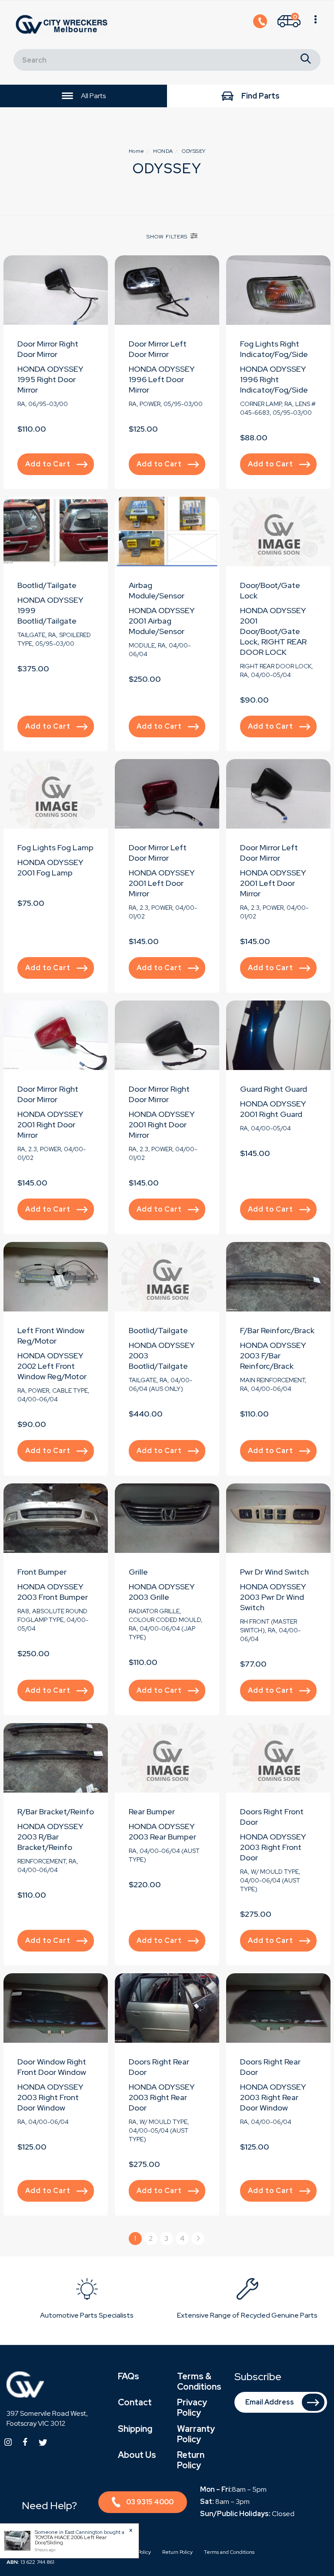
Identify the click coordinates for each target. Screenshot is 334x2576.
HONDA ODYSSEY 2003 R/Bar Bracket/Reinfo (50, 1837)
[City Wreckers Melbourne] (63, 24)
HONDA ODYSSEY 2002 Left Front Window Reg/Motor (52, 1366)
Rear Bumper (152, 1811)
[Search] (306, 60)
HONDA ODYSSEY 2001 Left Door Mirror (162, 883)
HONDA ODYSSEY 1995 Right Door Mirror (50, 379)
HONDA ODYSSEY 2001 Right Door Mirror (50, 1125)
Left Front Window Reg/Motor (51, 1336)
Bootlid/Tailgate (47, 585)
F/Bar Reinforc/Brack (277, 1330)
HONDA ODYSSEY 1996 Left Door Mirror (162, 379)
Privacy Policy (192, 2408)
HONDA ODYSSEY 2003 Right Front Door (273, 1847)
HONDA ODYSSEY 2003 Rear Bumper (162, 1831)
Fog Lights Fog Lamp (55, 847)
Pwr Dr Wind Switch (274, 1572)
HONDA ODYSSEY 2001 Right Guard (273, 1109)
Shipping (135, 2429)
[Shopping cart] (316, 25)
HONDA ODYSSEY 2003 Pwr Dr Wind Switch (273, 1597)
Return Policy (191, 2460)
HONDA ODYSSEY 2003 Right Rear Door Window (273, 2097)
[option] (87, 2300)
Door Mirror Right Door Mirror (48, 349)
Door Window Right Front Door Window (52, 2067)
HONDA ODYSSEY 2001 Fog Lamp (50, 867)
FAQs (129, 2376)
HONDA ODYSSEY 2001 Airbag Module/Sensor (162, 621)
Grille (138, 1572)
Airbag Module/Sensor (157, 590)
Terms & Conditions (199, 2381)
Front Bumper (42, 1572)
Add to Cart (48, 464)
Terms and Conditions (229, 2552)
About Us (137, 2455)
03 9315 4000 (150, 2502)
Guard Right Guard (274, 1089)
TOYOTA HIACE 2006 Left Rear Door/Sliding (71, 2540)
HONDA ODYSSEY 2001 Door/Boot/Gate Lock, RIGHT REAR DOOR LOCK (273, 631)
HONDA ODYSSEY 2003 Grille (162, 1592)
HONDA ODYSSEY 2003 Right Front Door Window (50, 2097)
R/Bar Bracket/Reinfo (56, 1811)
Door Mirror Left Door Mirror (158, 349)
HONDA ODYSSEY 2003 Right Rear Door (162, 2097)
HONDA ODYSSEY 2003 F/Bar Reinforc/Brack (273, 1356)
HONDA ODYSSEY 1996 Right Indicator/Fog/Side (274, 379)
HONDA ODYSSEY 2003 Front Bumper (53, 1592)
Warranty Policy (196, 2434)
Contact (135, 2402)
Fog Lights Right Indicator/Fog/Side (274, 349)
